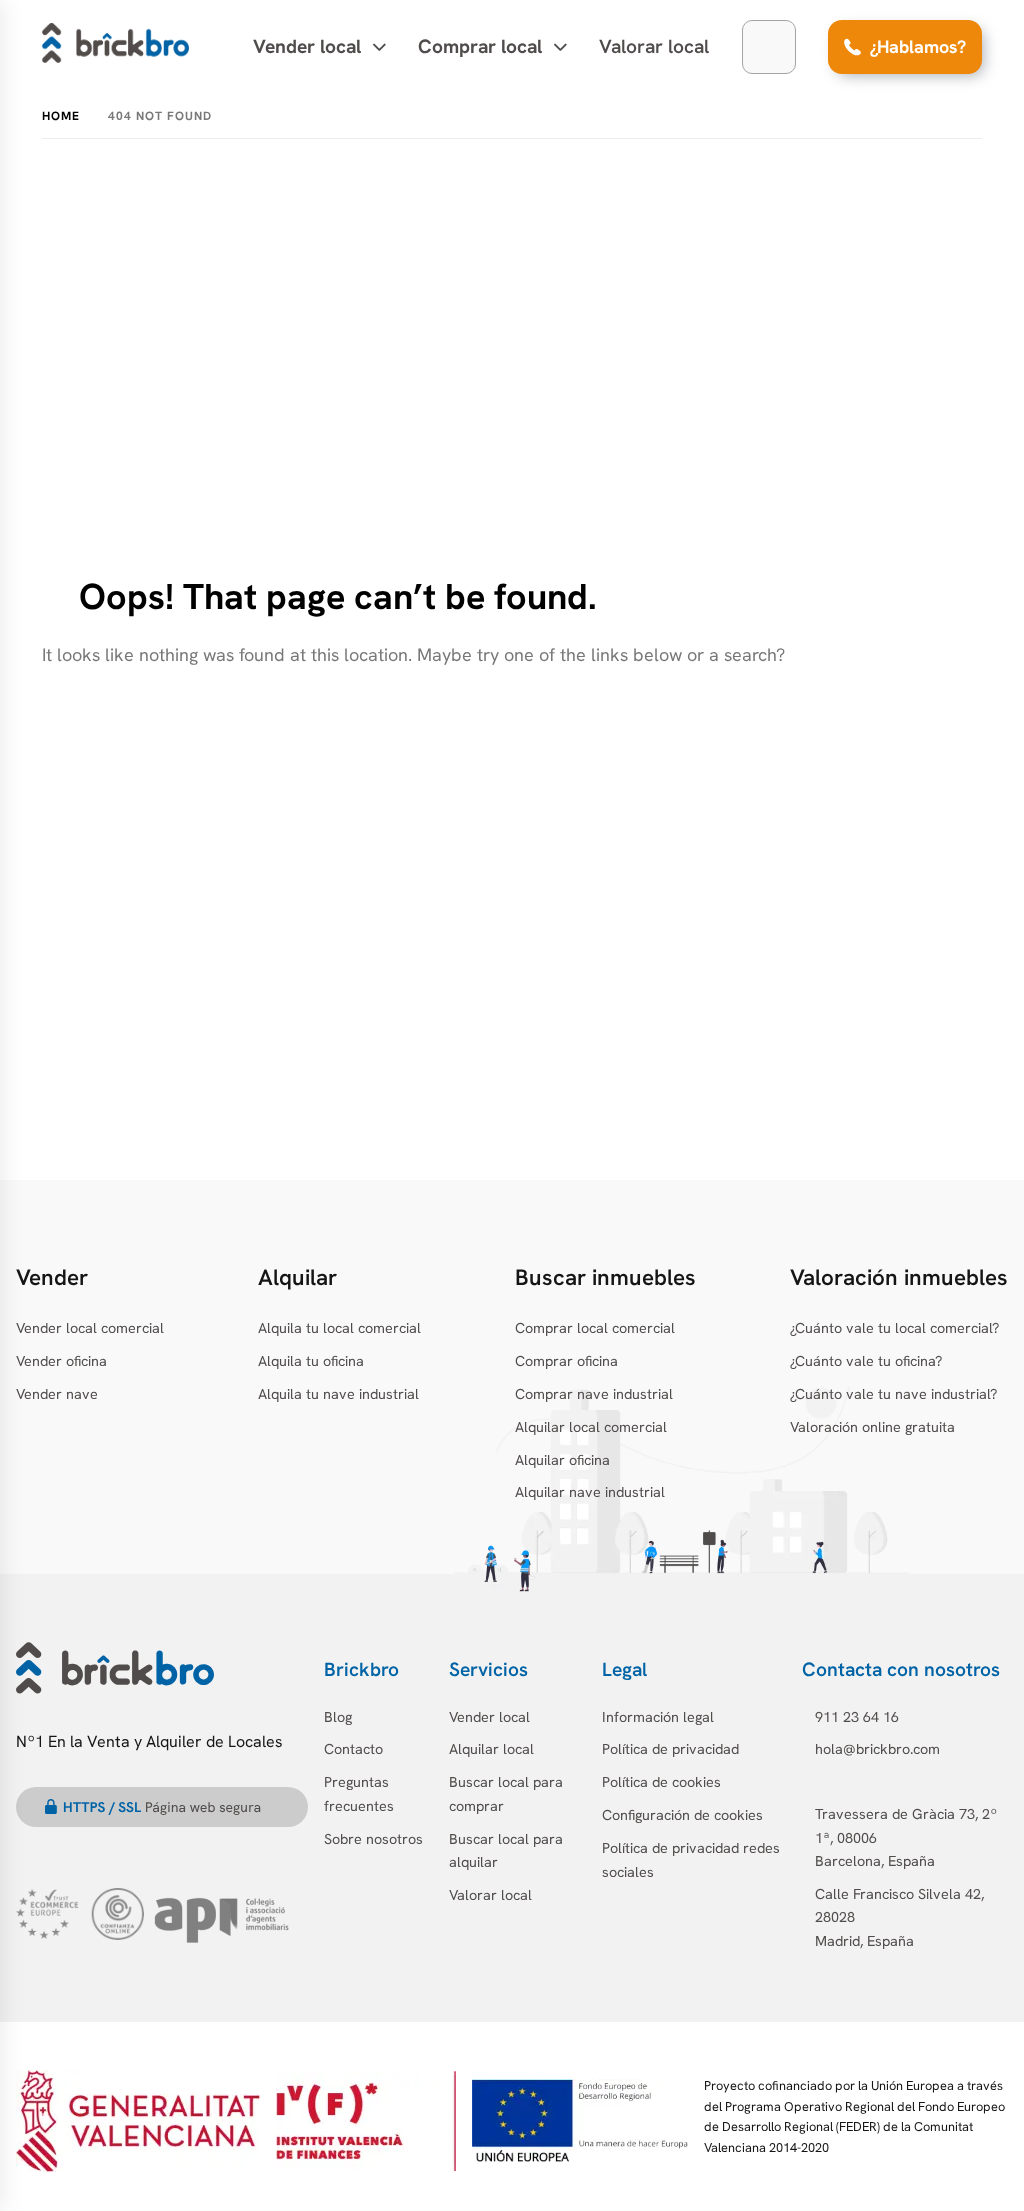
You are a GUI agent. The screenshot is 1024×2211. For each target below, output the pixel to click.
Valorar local (654, 46)
